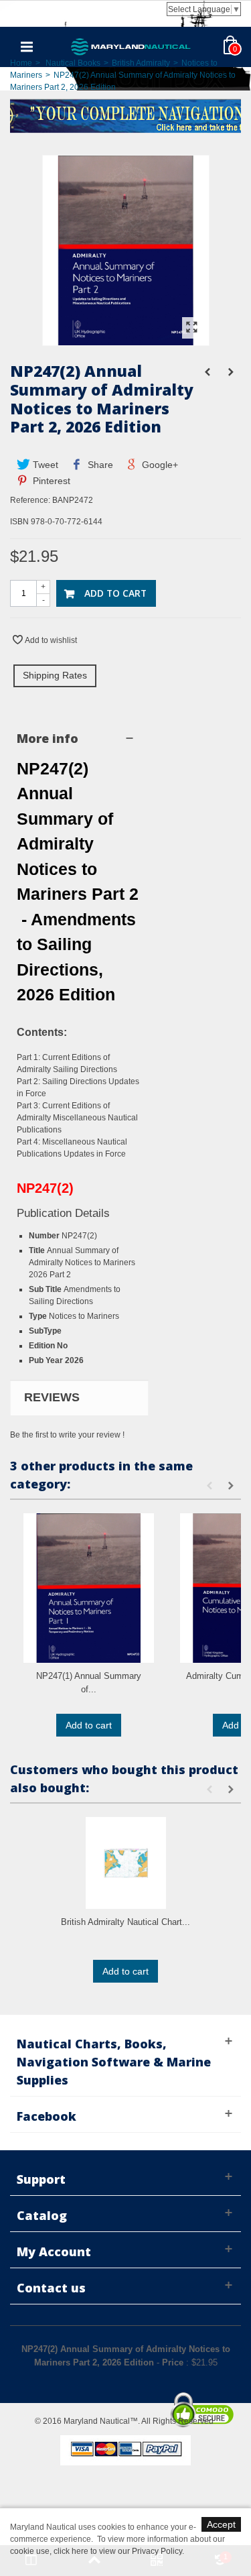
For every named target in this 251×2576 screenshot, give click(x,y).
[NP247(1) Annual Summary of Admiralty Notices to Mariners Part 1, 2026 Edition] (89, 1588)
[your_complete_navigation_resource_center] (125, 115)
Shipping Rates (55, 675)
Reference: (30, 500)
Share (99, 465)
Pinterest (50, 481)
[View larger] (192, 328)
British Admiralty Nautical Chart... (125, 1922)
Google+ (159, 465)
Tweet (44, 465)
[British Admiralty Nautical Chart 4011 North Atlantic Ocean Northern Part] (125, 1863)
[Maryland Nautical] (131, 46)
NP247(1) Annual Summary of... (89, 1683)
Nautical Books (73, 63)
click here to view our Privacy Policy (118, 2551)
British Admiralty (141, 63)
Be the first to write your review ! (67, 1435)
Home (21, 63)
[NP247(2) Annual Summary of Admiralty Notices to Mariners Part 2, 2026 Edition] (126, 339)
